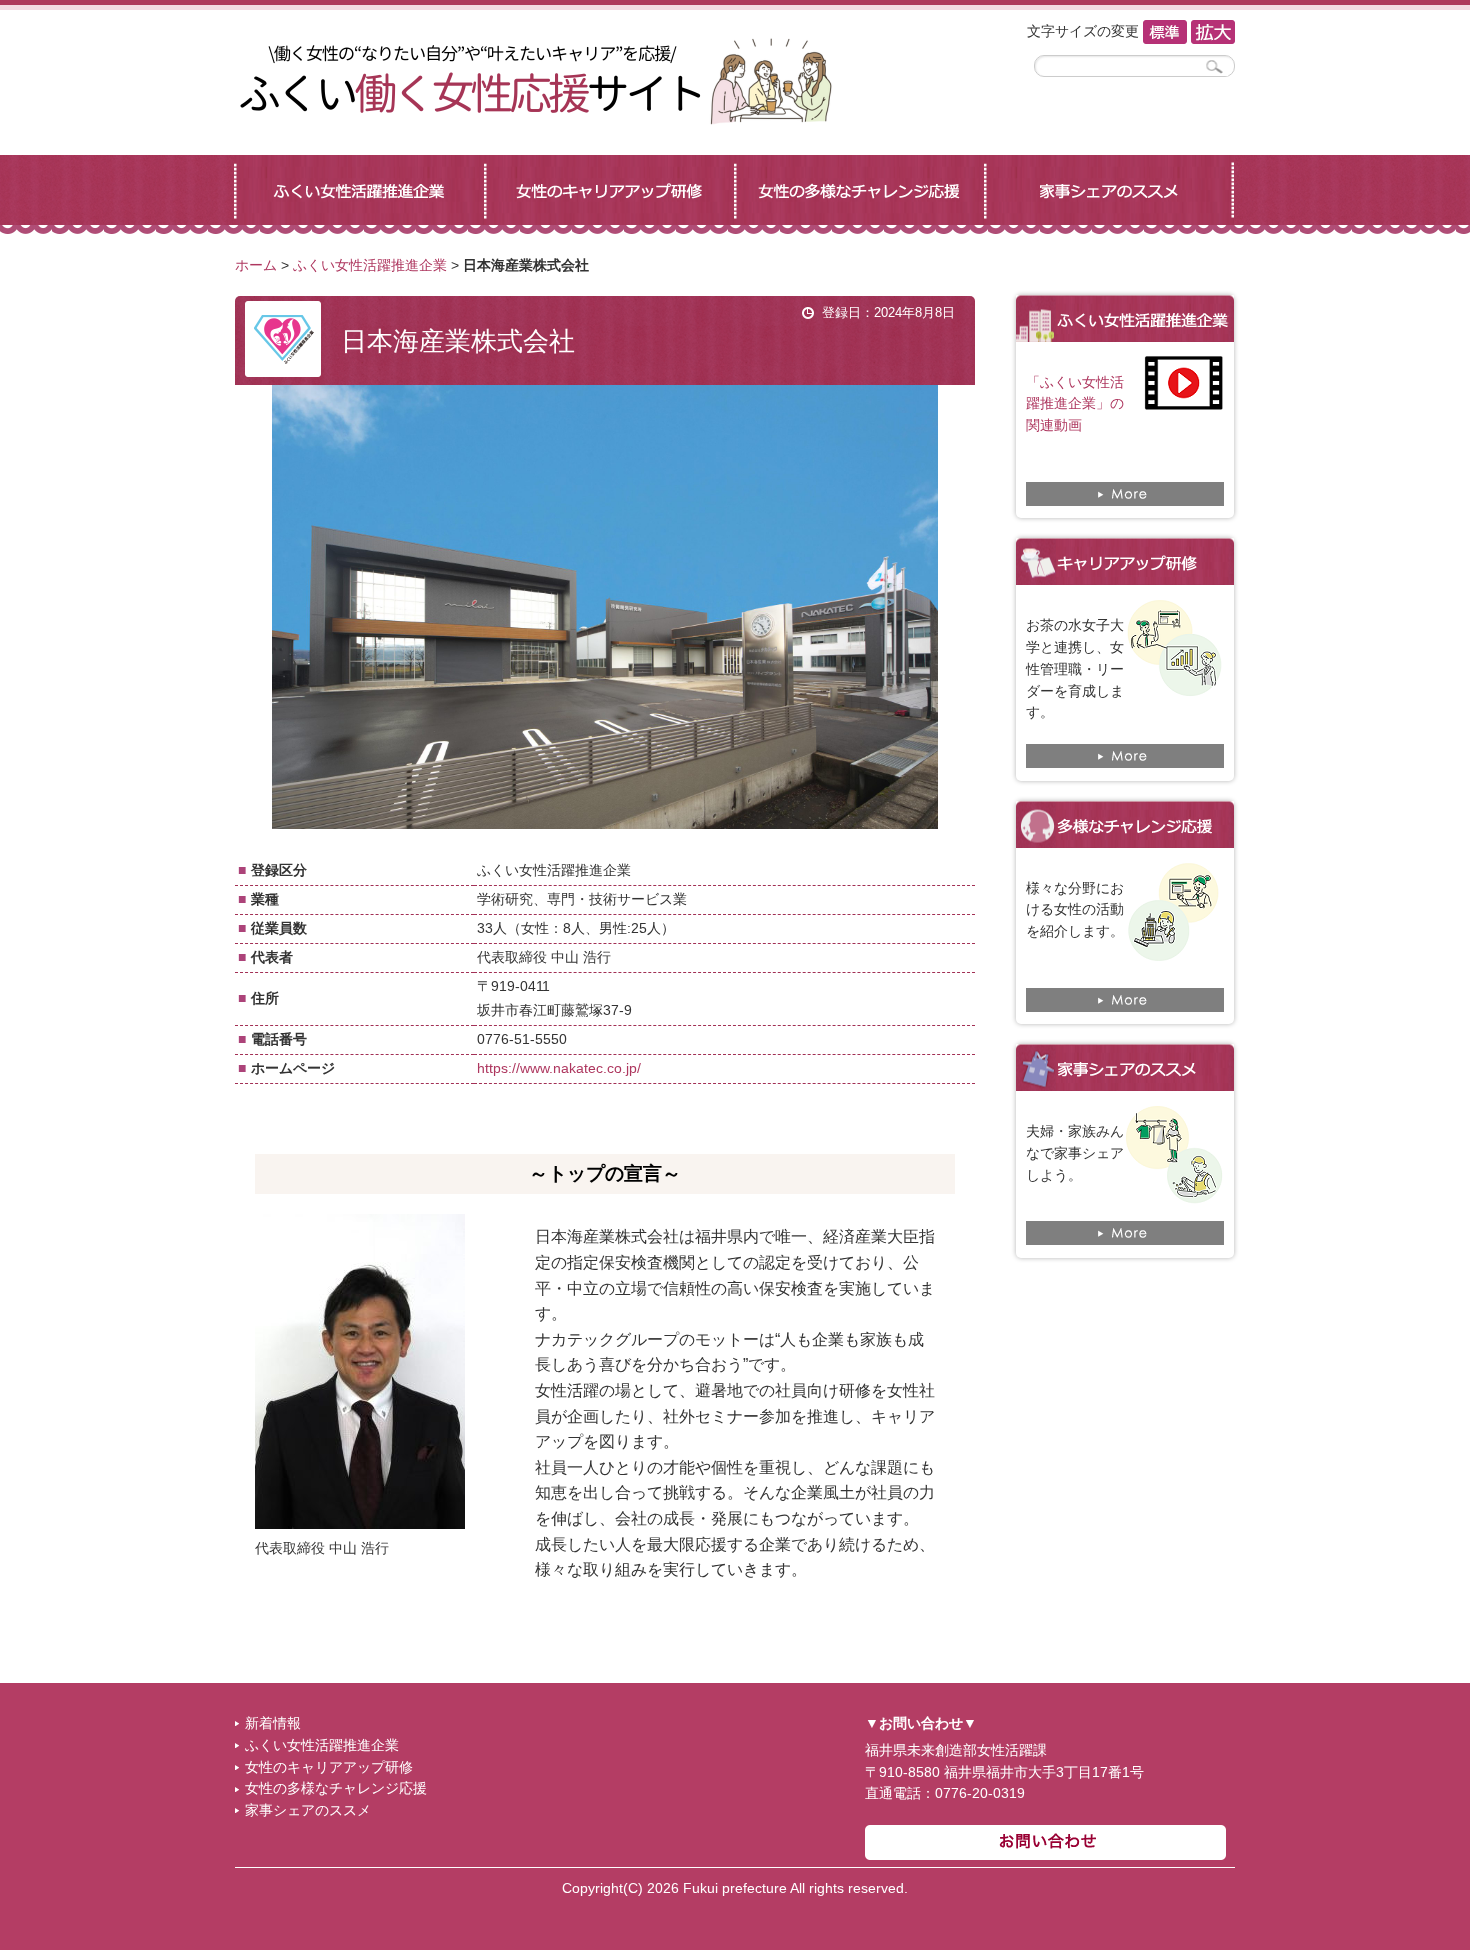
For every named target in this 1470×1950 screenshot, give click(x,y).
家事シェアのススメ (308, 1810)
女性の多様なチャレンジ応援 (336, 1788)
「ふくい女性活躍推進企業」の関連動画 (1075, 404)
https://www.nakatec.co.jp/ (559, 1068)
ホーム (256, 265)
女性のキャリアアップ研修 (329, 1767)
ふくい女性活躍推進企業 (370, 265)
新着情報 (273, 1723)
